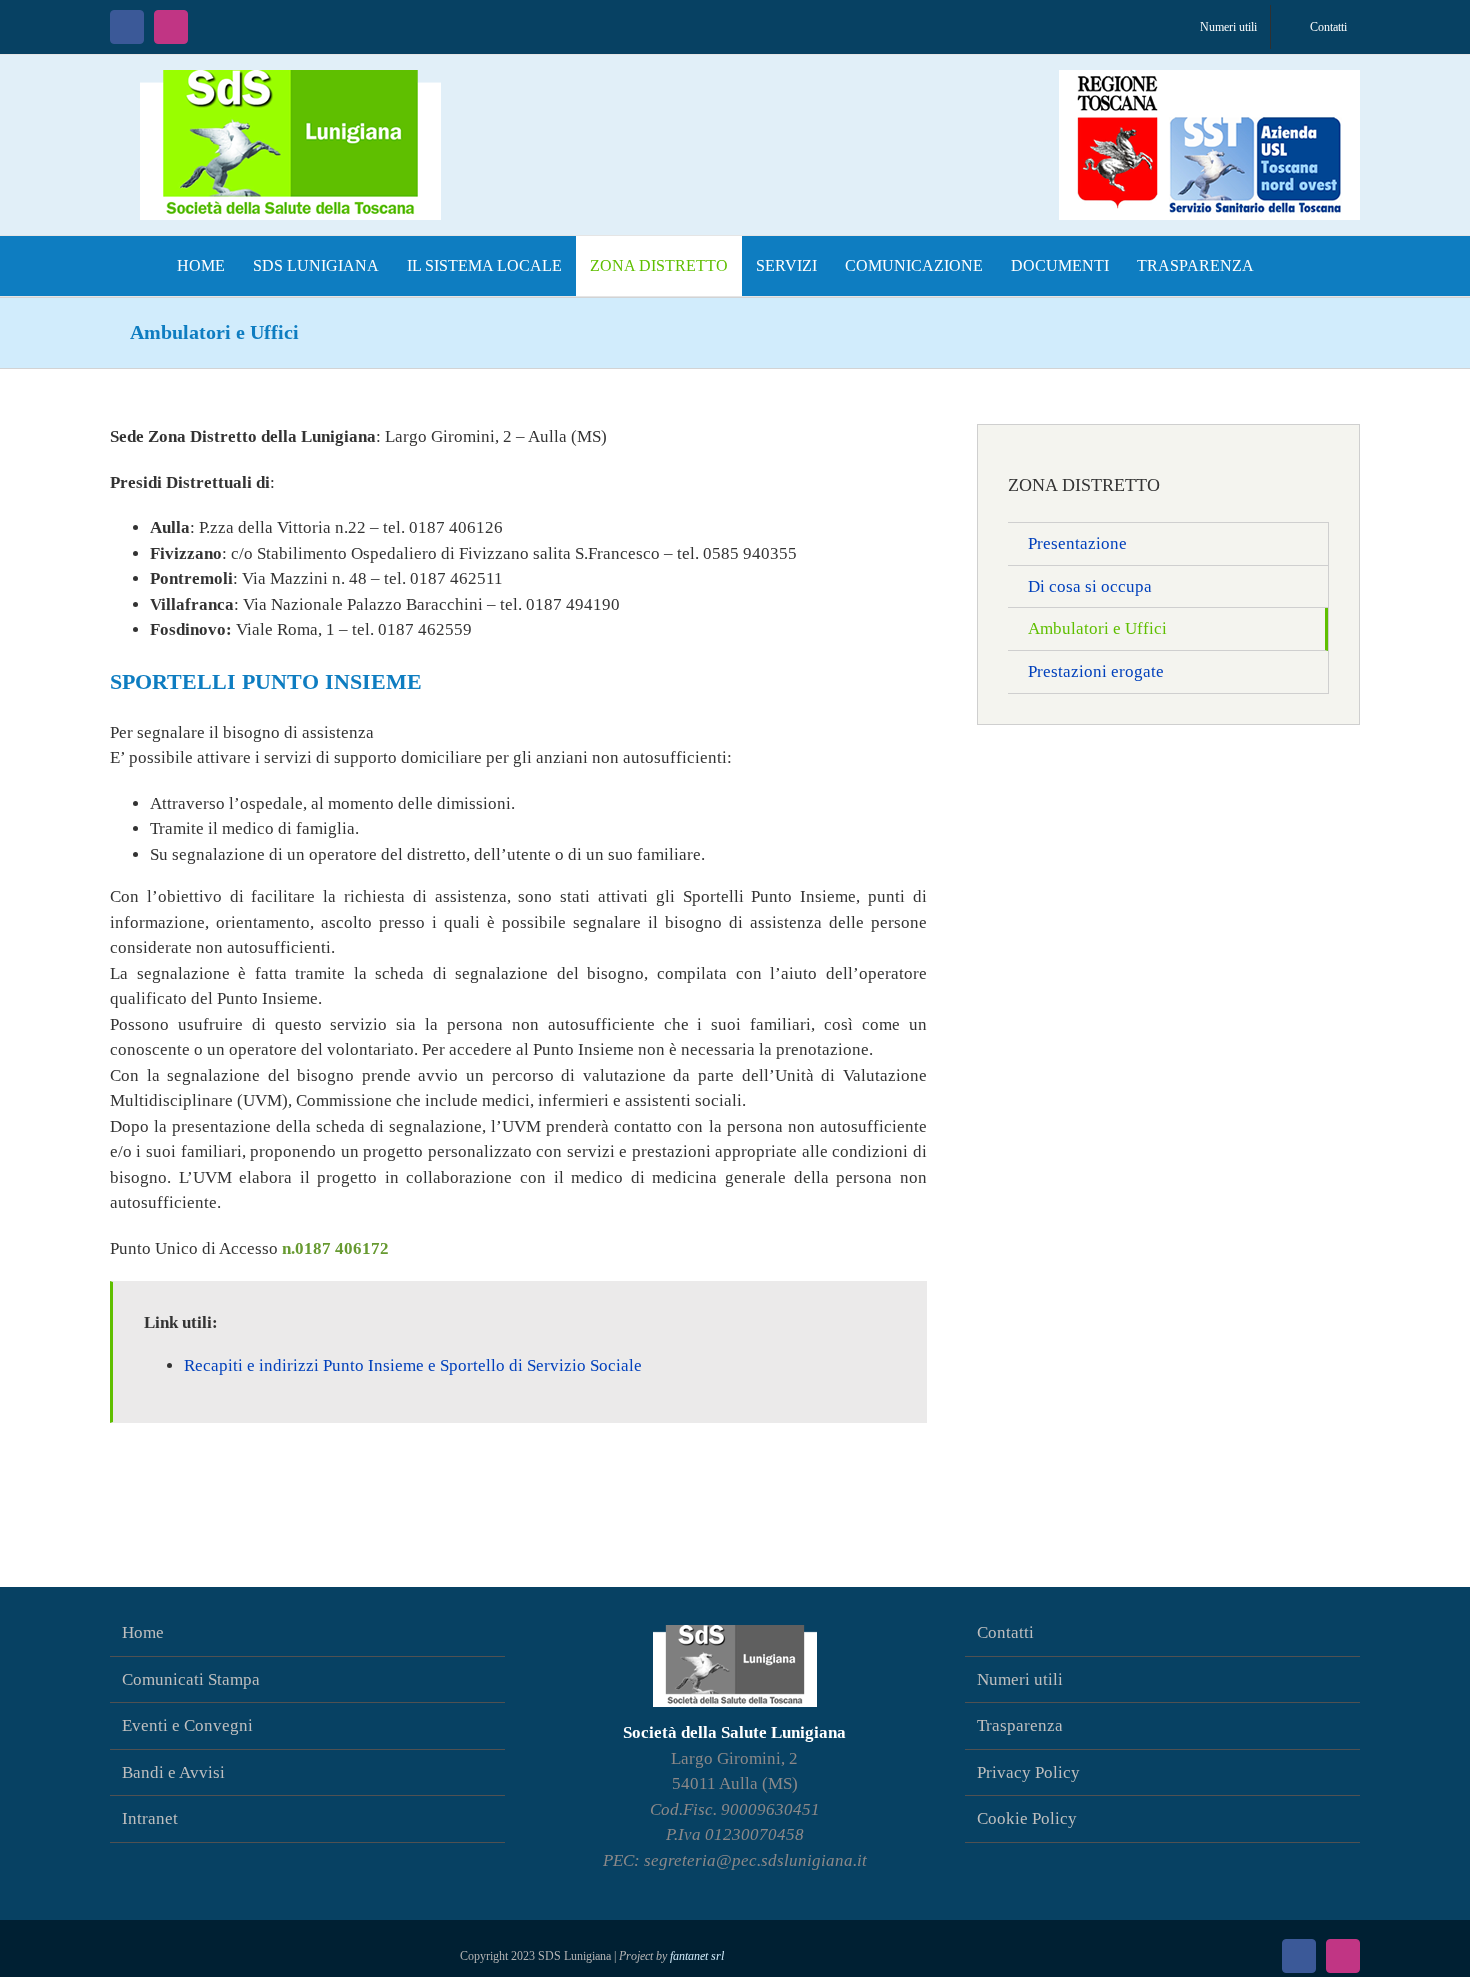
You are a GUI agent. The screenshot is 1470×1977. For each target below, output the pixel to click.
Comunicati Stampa (191, 1679)
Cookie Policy (1027, 1818)
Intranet (150, 1818)
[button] (1288, 266)
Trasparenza (1020, 1725)
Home (143, 1632)
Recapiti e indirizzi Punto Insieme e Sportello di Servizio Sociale (413, 1365)
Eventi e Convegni (187, 1725)
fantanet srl (697, 1956)
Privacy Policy (1028, 1772)
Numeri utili (1020, 1679)
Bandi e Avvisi (173, 1772)
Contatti (1005, 1632)
